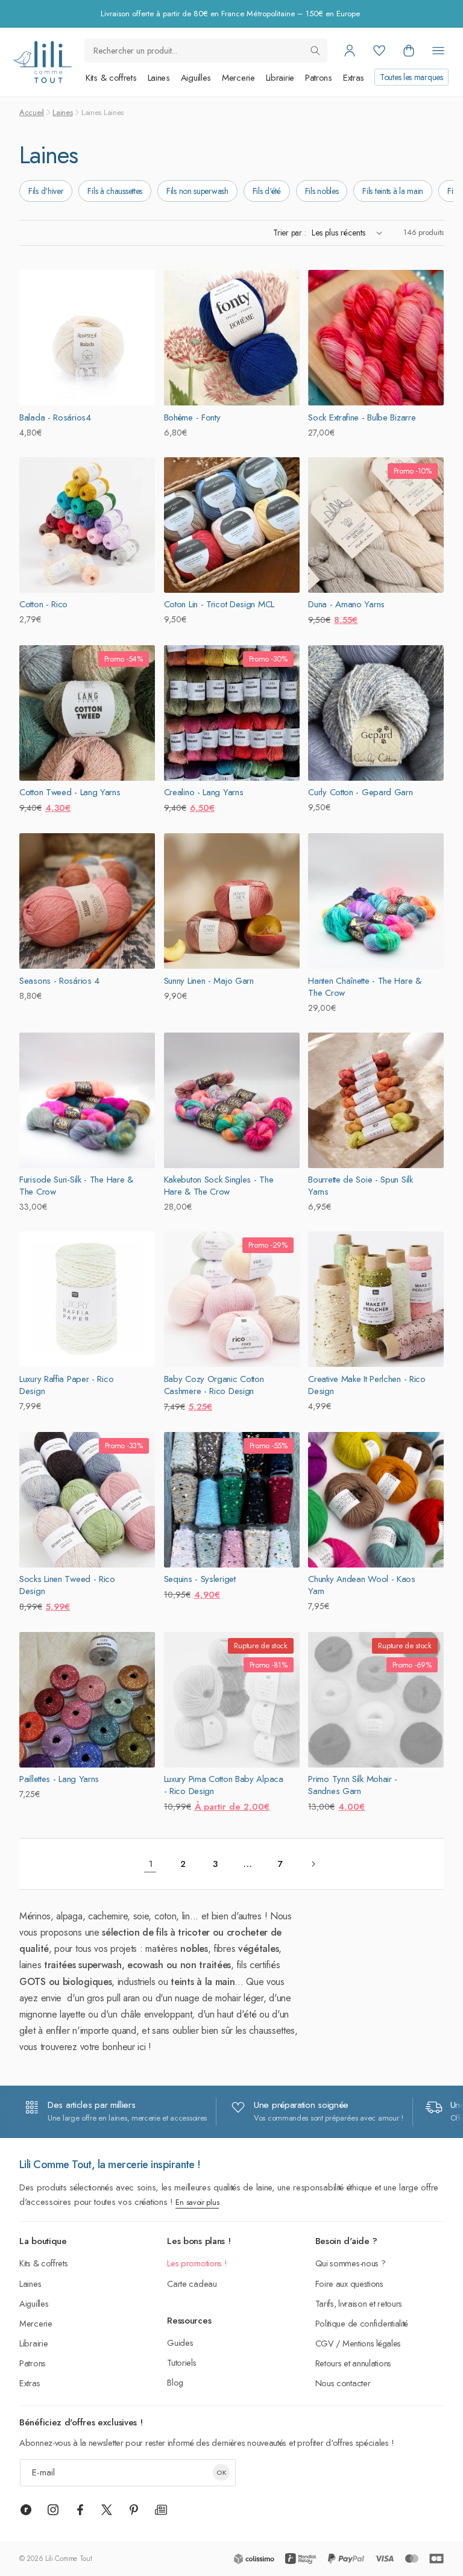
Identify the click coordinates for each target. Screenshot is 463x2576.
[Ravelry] (26, 2510)
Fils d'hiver (46, 191)
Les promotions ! (197, 2263)
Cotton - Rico (43, 604)
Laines (159, 78)
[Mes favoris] (379, 51)
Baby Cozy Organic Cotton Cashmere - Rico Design (214, 1385)
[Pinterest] (134, 2510)
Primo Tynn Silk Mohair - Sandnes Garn (353, 1785)
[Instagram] (53, 2510)
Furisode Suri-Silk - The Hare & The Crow (76, 1186)
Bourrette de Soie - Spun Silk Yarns (360, 1186)
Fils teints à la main (393, 191)
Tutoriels (181, 2362)
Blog (175, 2382)
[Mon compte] (350, 51)
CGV (325, 2343)
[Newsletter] (161, 2510)
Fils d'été (267, 191)
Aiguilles (196, 78)
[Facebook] (80, 2510)
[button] (409, 51)
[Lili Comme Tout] (42, 62)
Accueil (32, 112)
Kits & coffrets (111, 78)
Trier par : (289, 233)
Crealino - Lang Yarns (204, 792)
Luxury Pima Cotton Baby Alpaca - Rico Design (224, 1785)
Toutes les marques (411, 77)
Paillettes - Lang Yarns (59, 1779)
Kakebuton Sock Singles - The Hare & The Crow (219, 1186)
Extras (354, 78)
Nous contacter (343, 2383)
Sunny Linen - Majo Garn (209, 981)
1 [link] (150, 1864)
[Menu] (438, 51)
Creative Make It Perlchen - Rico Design (367, 1385)
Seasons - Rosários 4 (59, 981)
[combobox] (206, 51)
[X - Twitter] (107, 2510)
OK (222, 2472)
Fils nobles (322, 191)
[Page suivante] (313, 1864)
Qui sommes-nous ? (351, 2263)
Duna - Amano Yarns (346, 604)
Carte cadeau (192, 2284)
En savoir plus (197, 2202)
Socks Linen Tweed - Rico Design (67, 1585)
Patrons (319, 78)
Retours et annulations (353, 2363)
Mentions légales (372, 2343)
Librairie (280, 78)
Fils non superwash (197, 191)
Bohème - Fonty (192, 417)
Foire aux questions (349, 2284)
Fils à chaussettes (115, 191)
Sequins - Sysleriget (200, 1579)
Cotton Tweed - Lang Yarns (70, 792)
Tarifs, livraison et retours (359, 2303)
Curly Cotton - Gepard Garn (360, 792)
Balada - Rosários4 (55, 417)
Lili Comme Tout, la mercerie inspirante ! (110, 2165)
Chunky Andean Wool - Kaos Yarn (362, 1585)
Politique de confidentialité (362, 2323)
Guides (180, 2343)
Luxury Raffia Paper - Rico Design (66, 1385)
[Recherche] (315, 51)
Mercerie (238, 78)
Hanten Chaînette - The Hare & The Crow (364, 987)
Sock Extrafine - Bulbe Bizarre (362, 417)
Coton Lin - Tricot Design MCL (219, 604)
